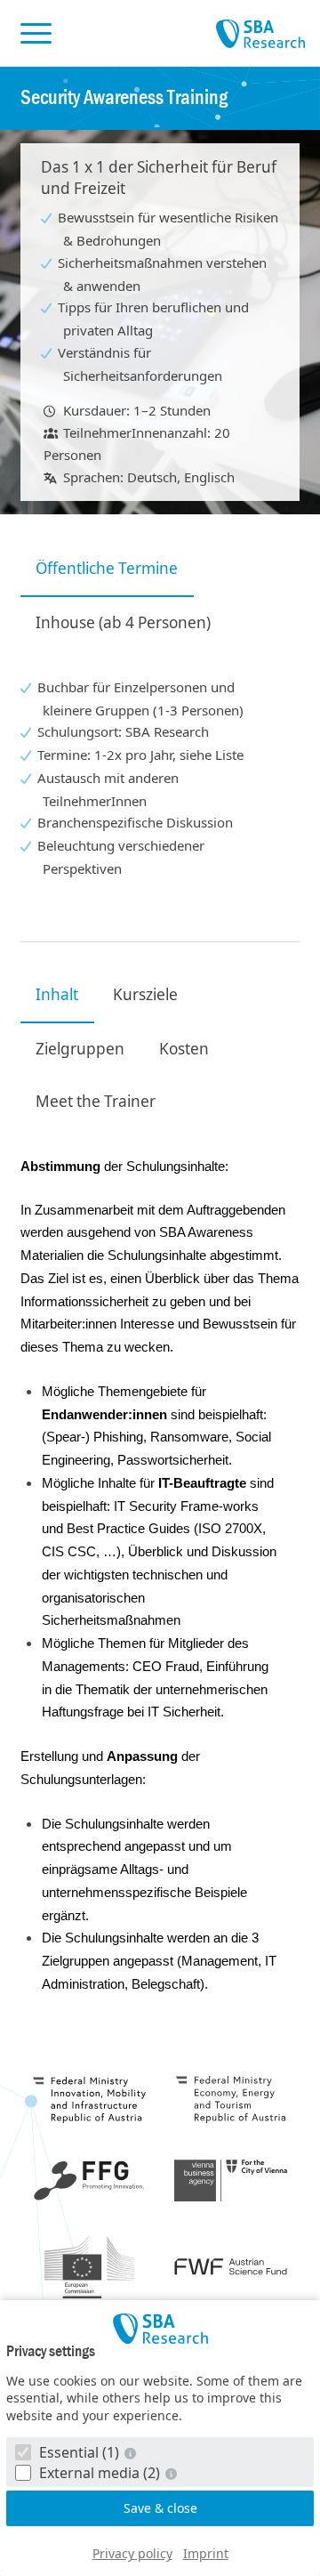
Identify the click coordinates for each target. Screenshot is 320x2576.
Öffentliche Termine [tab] (107, 568)
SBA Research (260, 35)
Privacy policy (132, 2553)
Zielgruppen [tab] (80, 1049)
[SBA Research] (160, 2329)
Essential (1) (79, 2452)
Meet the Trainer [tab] (96, 1101)
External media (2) (100, 2473)
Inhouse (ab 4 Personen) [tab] (123, 622)
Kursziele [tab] (145, 994)
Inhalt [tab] (57, 994)
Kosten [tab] (184, 1049)
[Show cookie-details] (132, 2453)
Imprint (206, 2553)
